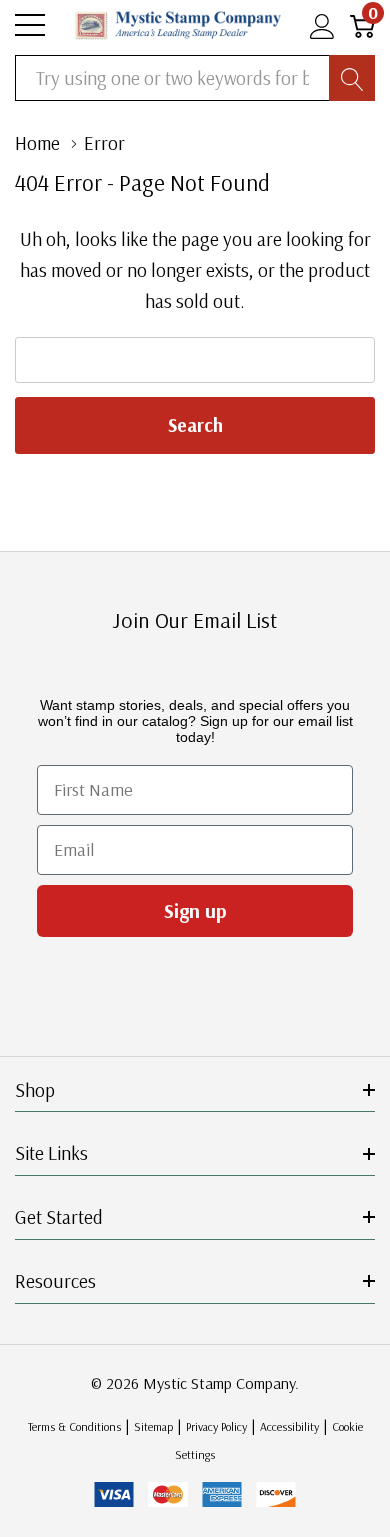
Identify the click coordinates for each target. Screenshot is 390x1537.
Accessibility (289, 1426)
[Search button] (352, 78)
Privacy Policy (216, 1426)
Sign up (195, 910)
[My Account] (322, 25)
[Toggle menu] (30, 25)
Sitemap (153, 1426)
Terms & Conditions (74, 1426)
